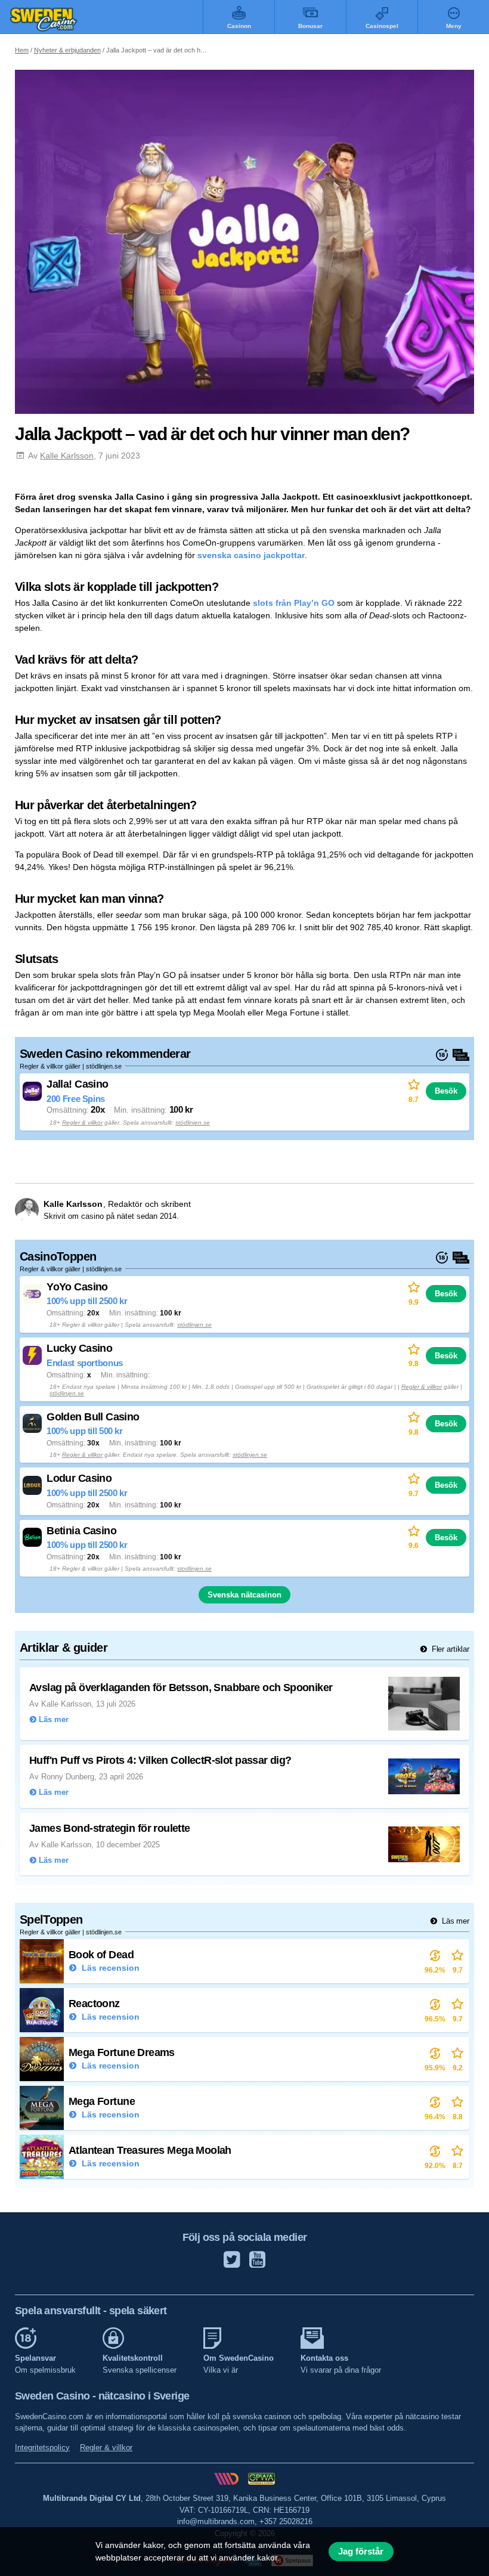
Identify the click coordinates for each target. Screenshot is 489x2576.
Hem (22, 50)
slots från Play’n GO (294, 603)
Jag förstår (361, 2552)
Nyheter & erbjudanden (67, 50)
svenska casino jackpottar (251, 555)
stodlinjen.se (194, 1569)
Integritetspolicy (42, 2447)
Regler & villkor (82, 1123)
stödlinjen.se (193, 1123)
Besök (446, 1091)
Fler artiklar (449, 1649)
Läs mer (454, 1921)
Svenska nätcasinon (244, 1595)
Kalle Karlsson (67, 456)
